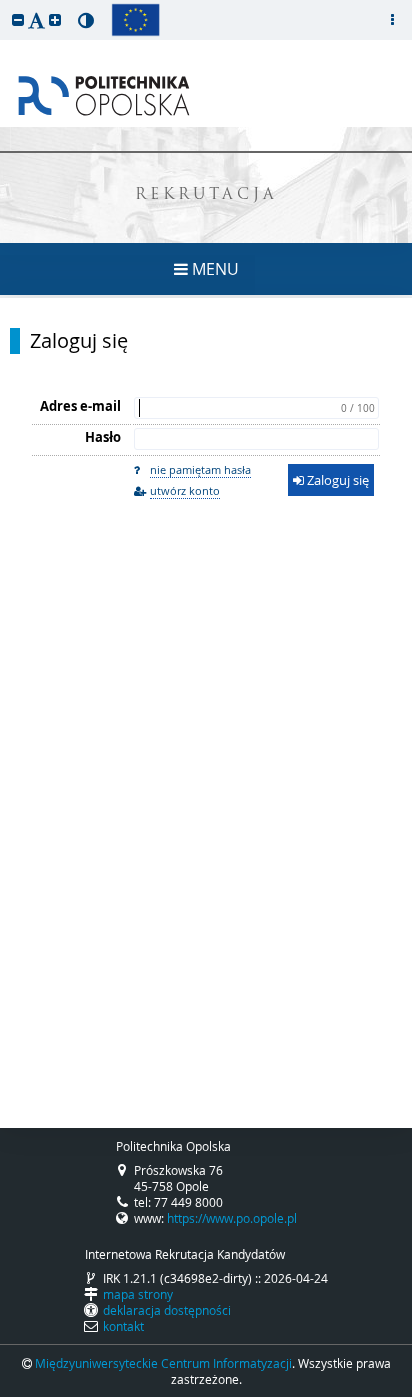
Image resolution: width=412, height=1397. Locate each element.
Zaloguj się (79, 341)
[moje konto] (392, 20)
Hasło (103, 437)
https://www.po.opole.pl (232, 1218)
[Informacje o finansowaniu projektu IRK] (135, 20)
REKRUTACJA (206, 195)
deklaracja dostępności (167, 1310)
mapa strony (138, 1294)
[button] (18, 19)
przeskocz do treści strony (5, 5)
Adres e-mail (80, 406)
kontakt (123, 1326)
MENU (213, 269)
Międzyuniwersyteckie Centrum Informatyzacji (163, 1363)
